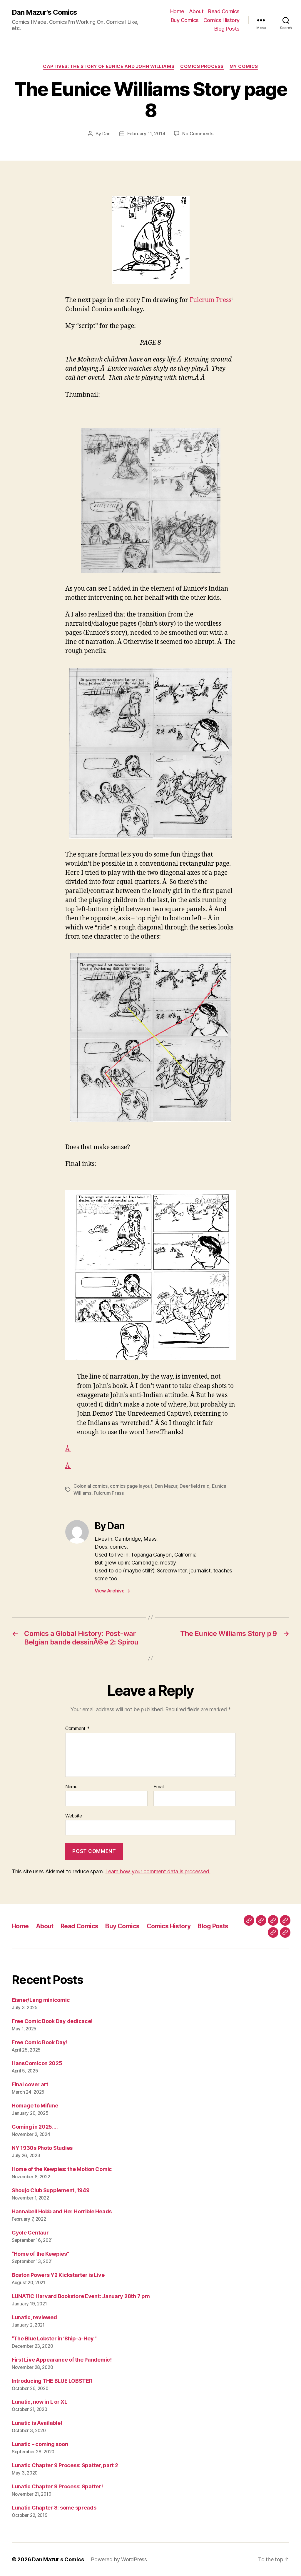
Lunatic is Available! (37, 2423)
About (196, 11)
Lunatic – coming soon (40, 2444)
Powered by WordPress (119, 2559)
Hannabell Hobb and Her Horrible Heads (62, 2211)
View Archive (112, 1591)
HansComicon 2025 (37, 2063)
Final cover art (30, 2084)
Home (177, 11)
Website (74, 1816)
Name (71, 1787)
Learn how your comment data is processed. (158, 1871)
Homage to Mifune (35, 2106)
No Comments (198, 134)
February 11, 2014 (146, 134)
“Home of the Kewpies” (40, 2254)
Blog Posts (227, 29)
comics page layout (131, 1486)
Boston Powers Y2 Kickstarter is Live (58, 2275)
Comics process (202, 66)
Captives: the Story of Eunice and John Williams (109, 66)
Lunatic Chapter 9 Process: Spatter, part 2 (65, 2465)
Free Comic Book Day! (40, 2042)
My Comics (244, 66)
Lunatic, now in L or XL (40, 2402)
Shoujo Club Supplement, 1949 (51, 2190)
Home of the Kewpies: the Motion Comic (62, 2169)
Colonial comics (91, 1486)
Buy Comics (185, 20)
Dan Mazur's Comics (44, 12)
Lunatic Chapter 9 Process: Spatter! (57, 2486)
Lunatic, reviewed (34, 2317)
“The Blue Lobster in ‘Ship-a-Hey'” (54, 2338)
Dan (106, 134)
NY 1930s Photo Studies (42, 2148)
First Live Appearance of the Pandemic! (62, 2360)
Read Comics (224, 11)
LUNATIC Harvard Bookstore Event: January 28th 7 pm (81, 2296)
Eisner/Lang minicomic (41, 2000)
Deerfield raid (194, 1486)
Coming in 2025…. (35, 2127)
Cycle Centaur (30, 2233)
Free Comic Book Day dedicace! (52, 2021)
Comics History (221, 20)
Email (159, 1787)
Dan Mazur (166, 1486)
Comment (77, 1729)
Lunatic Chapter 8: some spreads (54, 2508)
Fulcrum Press (210, 300)
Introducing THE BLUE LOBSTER (52, 2381)
